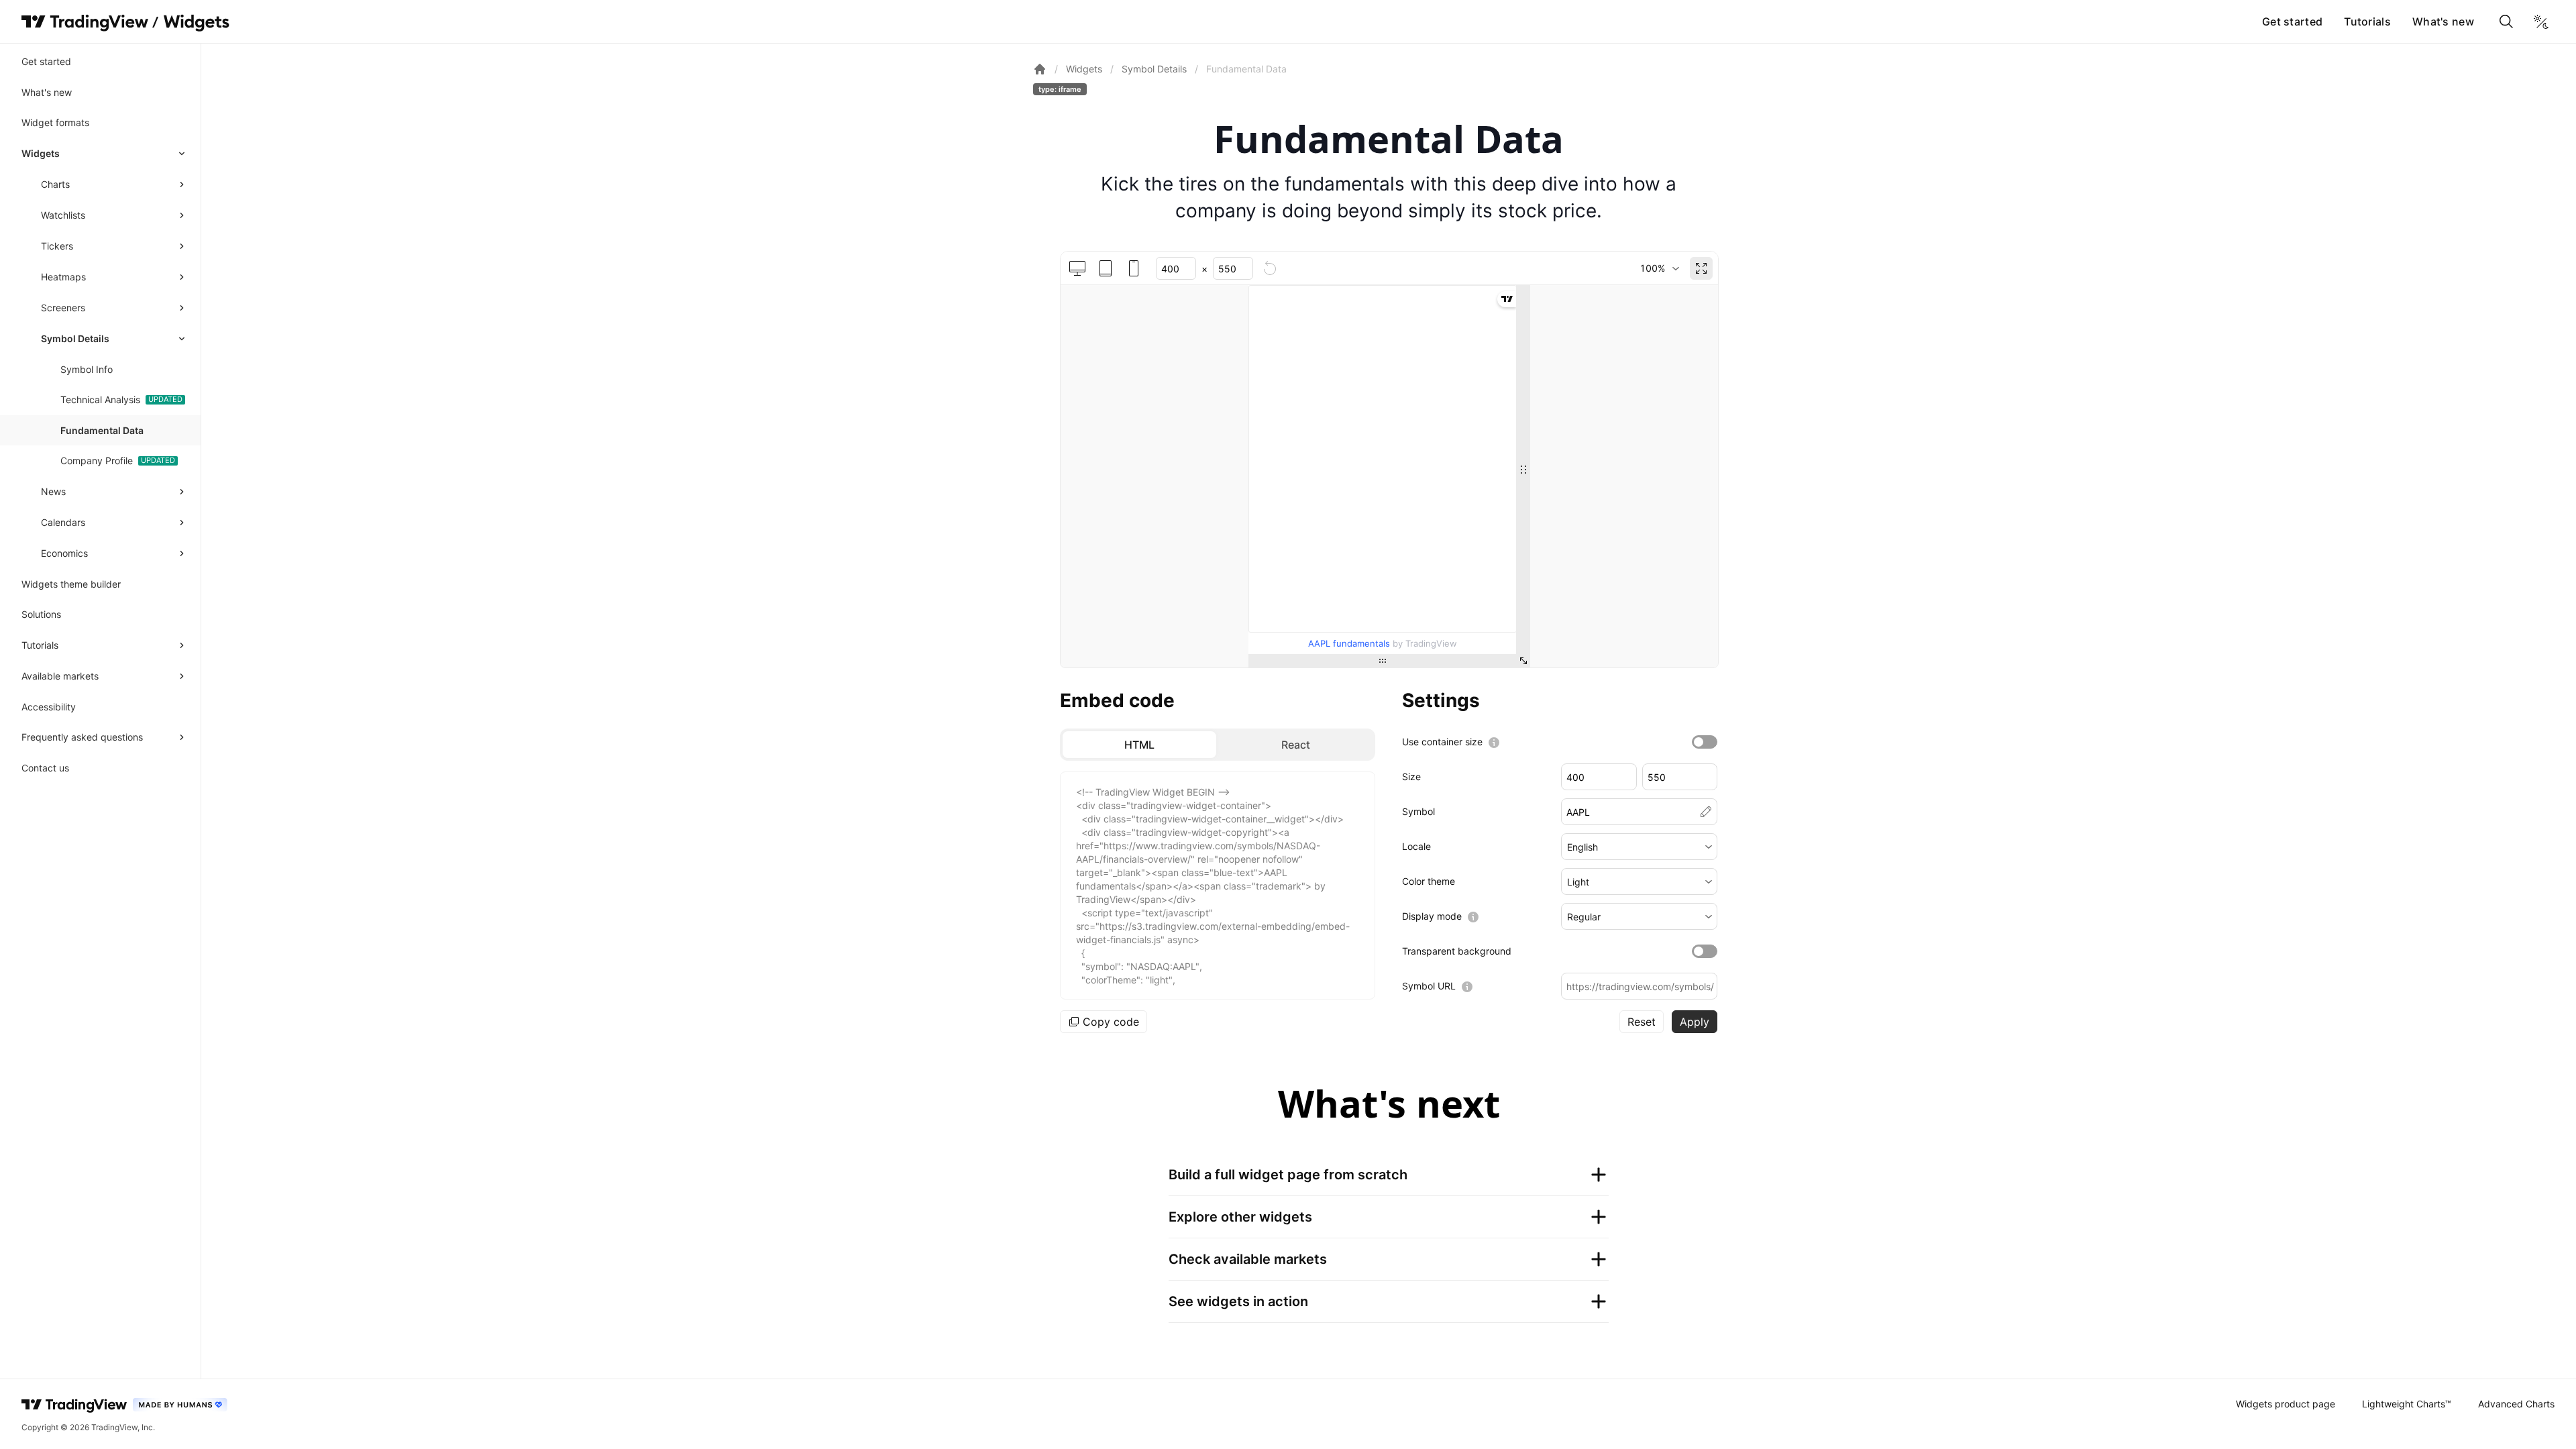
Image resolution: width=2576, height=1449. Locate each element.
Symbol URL (1429, 986)
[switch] (1705, 742)
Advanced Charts (2516, 1404)
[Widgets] (196, 23)
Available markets (60, 676)
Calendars (63, 522)
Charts (55, 184)
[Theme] (2541, 21)
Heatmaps (63, 277)
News (53, 491)
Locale (1416, 846)
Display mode (1432, 916)
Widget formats (55, 122)
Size (1411, 776)
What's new (2443, 21)
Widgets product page (2286, 1404)
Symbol (1418, 811)
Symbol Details (75, 338)
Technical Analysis (100, 399)
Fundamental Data (102, 430)
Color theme (1429, 881)
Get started (2292, 21)
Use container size (1442, 742)
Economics (64, 553)
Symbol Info (87, 369)
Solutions (41, 614)
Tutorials (2367, 21)
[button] (1639, 847)
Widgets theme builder (71, 584)
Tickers (57, 246)
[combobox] (1659, 268)
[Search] (2506, 21)
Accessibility (49, 707)
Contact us (45, 768)
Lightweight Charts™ (2407, 1404)
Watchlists (63, 215)
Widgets (41, 153)
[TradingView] (85, 21)
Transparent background (1457, 951)
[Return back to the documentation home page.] (1040, 69)
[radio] (1139, 745)
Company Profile (97, 461)
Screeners (63, 308)
